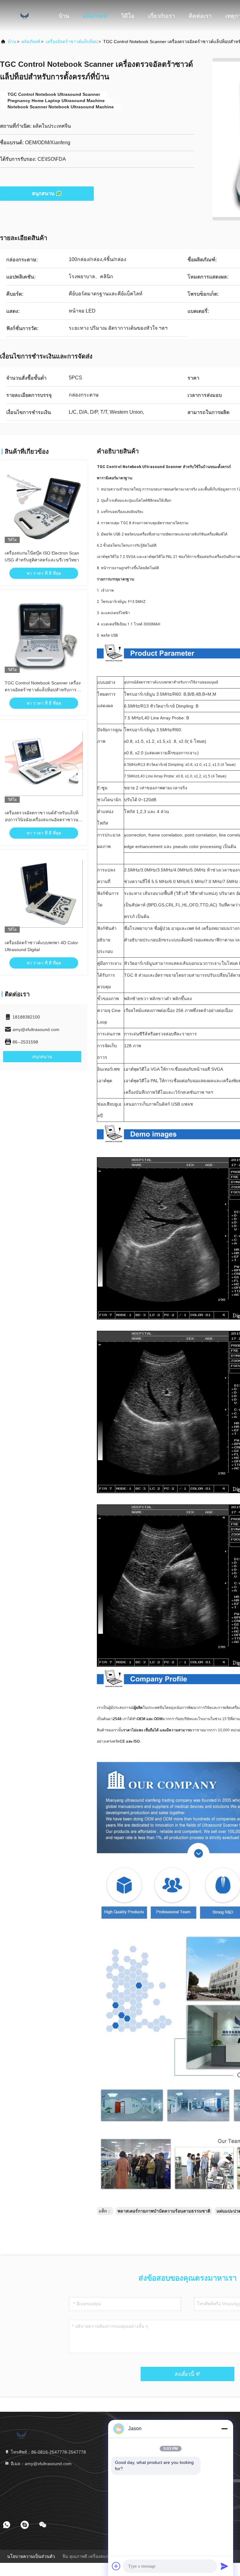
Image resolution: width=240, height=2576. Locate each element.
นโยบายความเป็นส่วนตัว (31, 2556)
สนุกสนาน (43, 193)
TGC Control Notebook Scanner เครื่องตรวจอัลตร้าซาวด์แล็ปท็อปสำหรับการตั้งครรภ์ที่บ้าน (43, 690)
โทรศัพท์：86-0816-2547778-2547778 (48, 2452)
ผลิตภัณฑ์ (95, 16)
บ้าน (64, 16)
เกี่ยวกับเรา (162, 16)
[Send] (224, 2566)
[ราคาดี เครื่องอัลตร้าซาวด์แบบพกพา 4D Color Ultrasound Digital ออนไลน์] (44, 894)
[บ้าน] (25, 16)
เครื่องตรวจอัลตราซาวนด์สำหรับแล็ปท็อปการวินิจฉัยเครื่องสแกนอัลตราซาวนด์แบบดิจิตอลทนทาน (43, 820)
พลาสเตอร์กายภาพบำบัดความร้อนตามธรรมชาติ (164, 2211)
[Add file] (116, 2566)
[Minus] (224, 2429)
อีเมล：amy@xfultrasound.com (40, 2464)
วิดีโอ (128, 16)
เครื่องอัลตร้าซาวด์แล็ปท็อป (72, 42)
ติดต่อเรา (200, 16)
